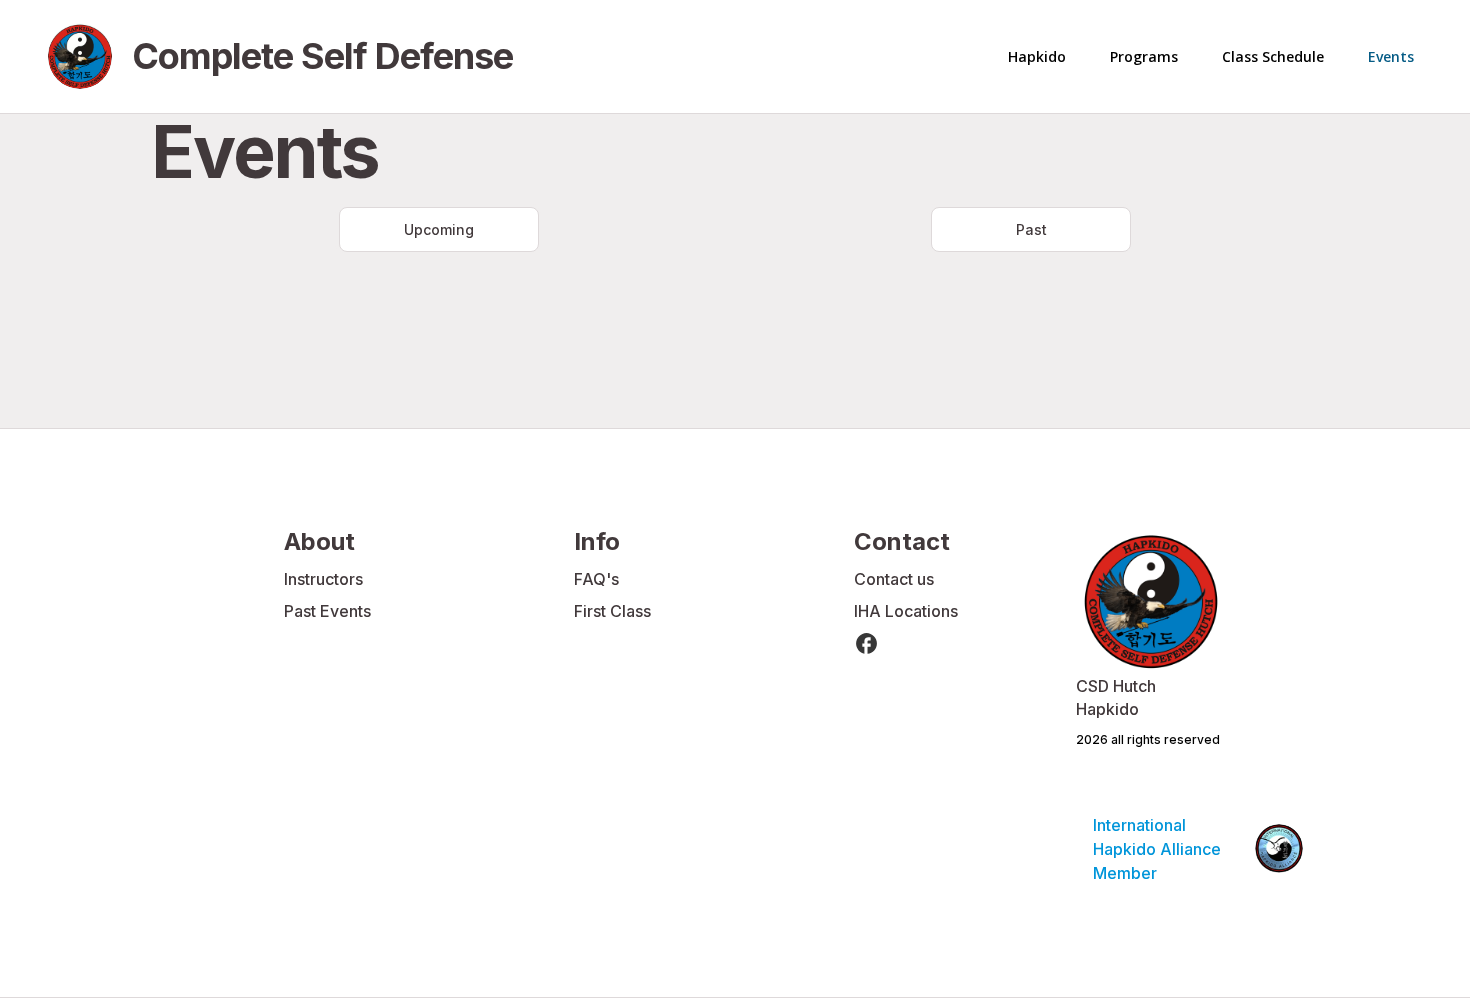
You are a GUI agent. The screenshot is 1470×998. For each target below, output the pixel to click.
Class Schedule (1273, 56)
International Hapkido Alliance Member (1159, 849)
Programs (1144, 56)
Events (1391, 56)
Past (1031, 229)
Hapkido (1037, 56)
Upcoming (439, 229)
